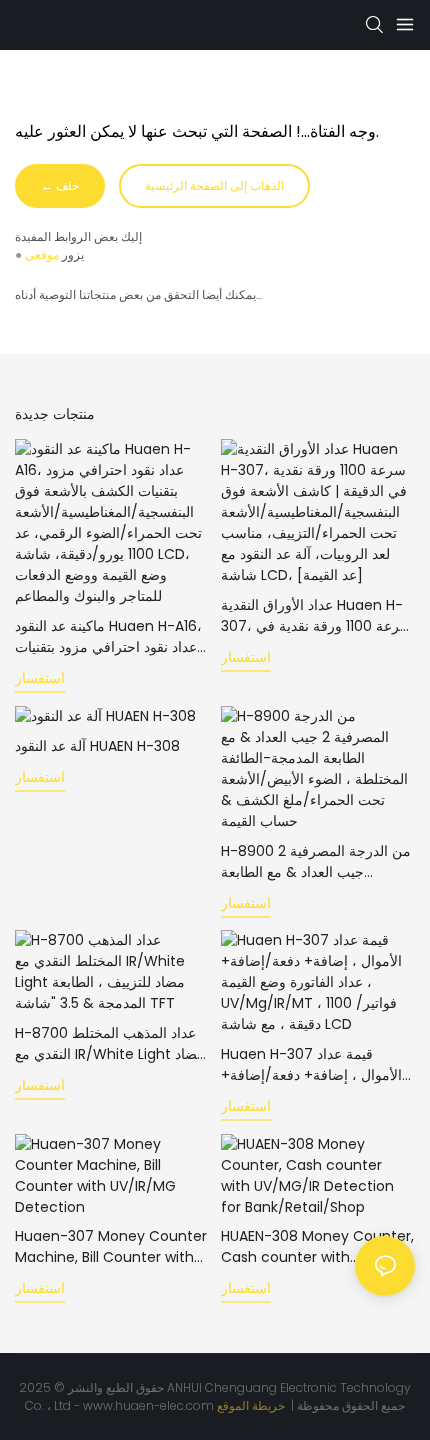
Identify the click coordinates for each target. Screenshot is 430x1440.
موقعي (42, 254)
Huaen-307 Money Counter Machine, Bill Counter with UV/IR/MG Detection (111, 1247)
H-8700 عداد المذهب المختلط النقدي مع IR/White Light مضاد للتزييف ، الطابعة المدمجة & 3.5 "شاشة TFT (110, 1044)
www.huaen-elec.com (150, 1405)
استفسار (40, 678)
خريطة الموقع (252, 1405)
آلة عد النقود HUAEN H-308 (97, 746)
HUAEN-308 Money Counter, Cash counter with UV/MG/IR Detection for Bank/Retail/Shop (317, 1247)
